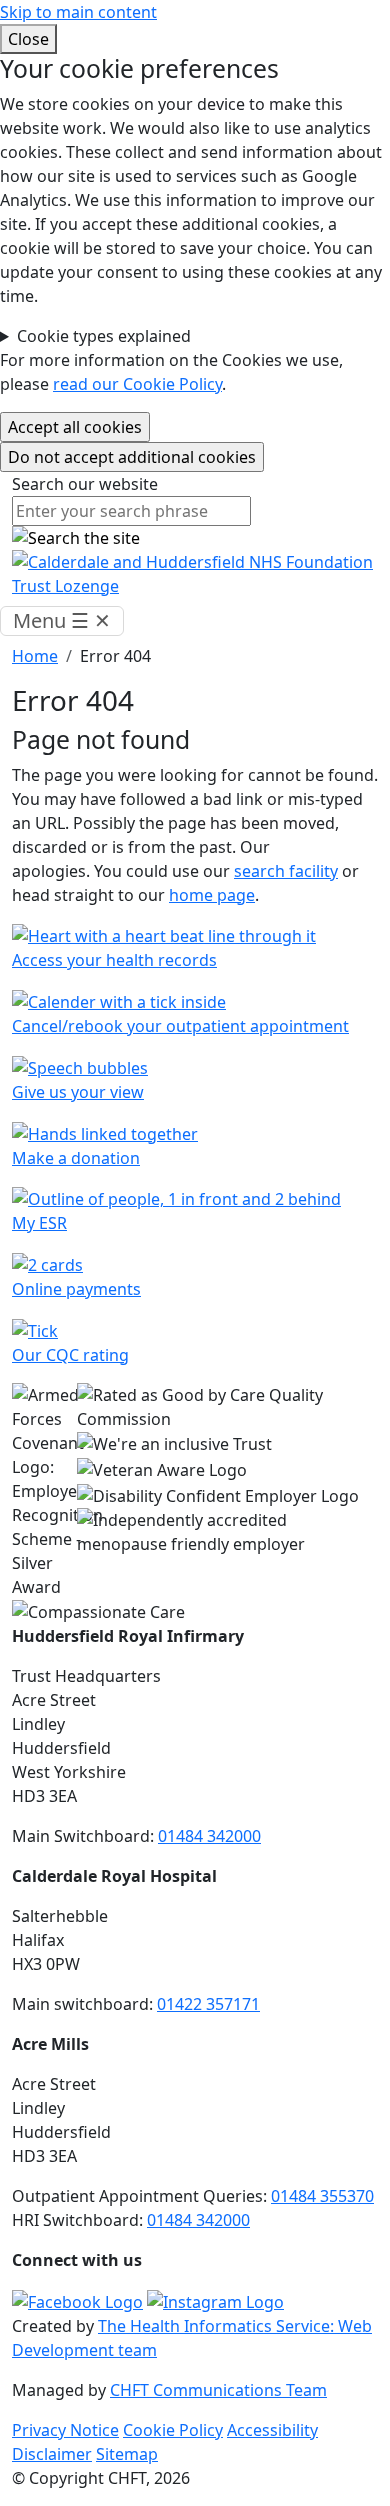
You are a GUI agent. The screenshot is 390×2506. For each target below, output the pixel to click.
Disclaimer (52, 2454)
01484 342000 (209, 1836)
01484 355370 (322, 2196)
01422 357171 (208, 2004)
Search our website (85, 484)
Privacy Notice (65, 2430)
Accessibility (272, 2430)
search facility (286, 871)
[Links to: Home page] (195, 572)
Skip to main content (78, 12)
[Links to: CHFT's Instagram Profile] (215, 2300)
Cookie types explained (104, 336)
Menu (62, 620)
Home (35, 656)
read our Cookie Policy (137, 384)
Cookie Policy (173, 2430)
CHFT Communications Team (218, 2390)
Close (28, 39)
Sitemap (127, 2454)
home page (212, 895)
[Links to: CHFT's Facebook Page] (77, 2300)
